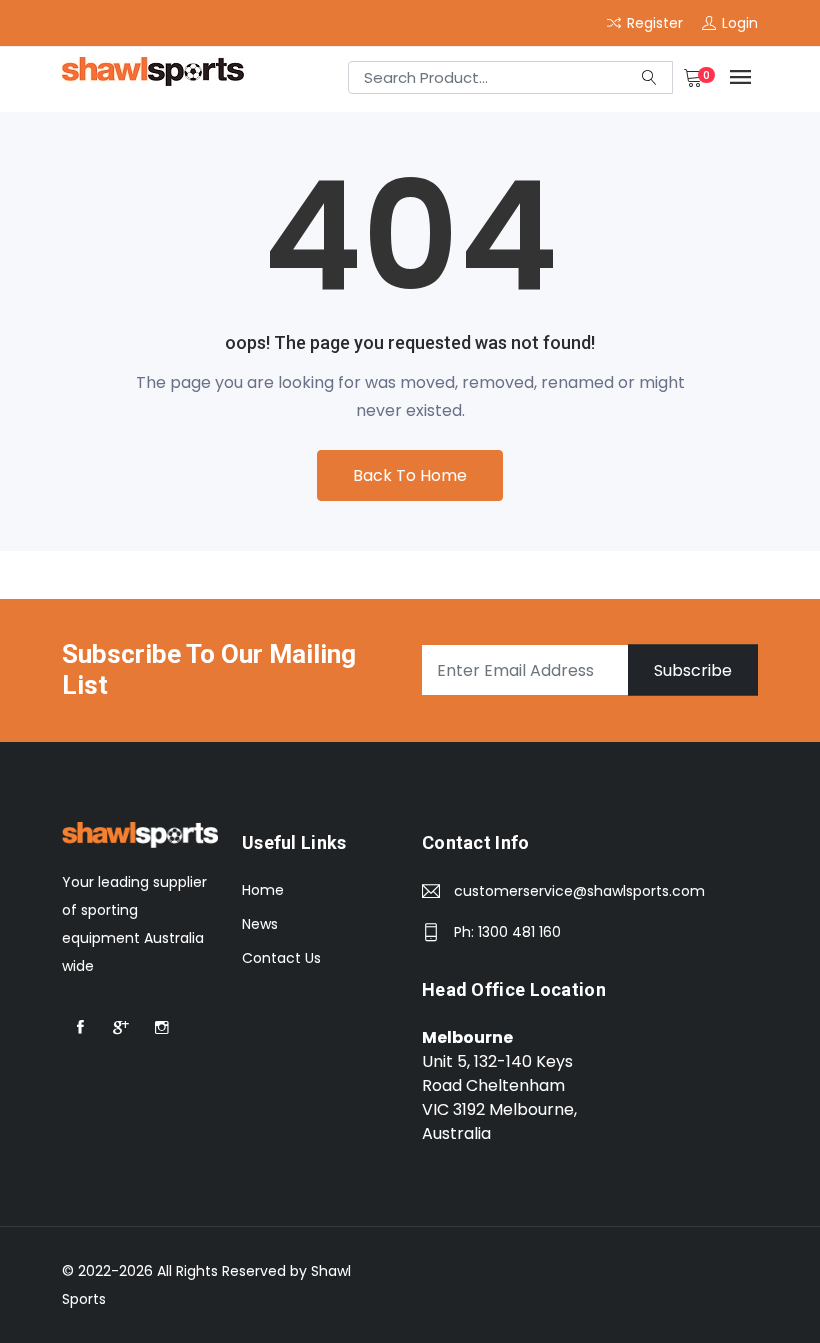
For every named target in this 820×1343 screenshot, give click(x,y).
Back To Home (410, 475)
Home (263, 890)
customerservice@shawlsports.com (579, 891)
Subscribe (693, 670)
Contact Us (281, 958)
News (260, 924)
